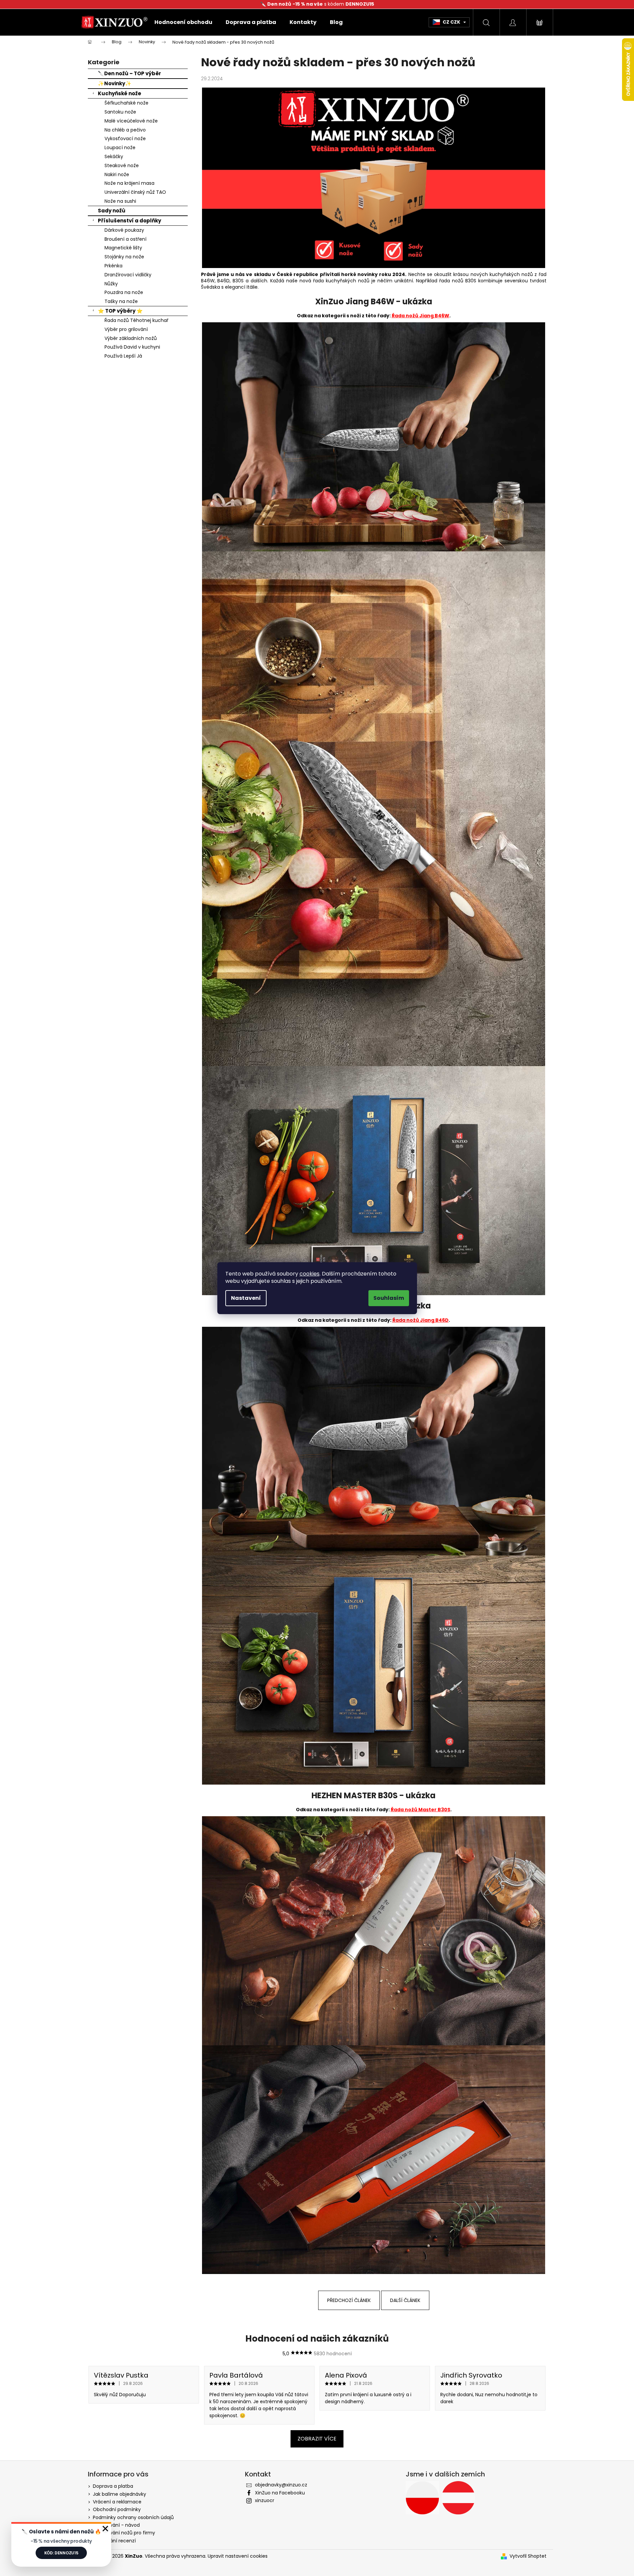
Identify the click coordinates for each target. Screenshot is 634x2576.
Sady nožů (112, 211)
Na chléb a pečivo (125, 130)
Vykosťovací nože (125, 139)
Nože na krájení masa (129, 183)
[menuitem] (183, 22)
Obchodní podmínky (117, 2509)
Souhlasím (389, 1298)
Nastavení (246, 1298)
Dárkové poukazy (124, 230)
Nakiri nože (117, 174)
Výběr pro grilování (126, 329)
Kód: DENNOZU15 (61, 2553)
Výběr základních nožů (131, 338)
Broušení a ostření (125, 239)
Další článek (405, 2300)
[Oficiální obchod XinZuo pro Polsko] (422, 2498)
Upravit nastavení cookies (238, 2556)
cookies (310, 1274)
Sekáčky (114, 156)
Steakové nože (122, 165)
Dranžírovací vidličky (128, 275)
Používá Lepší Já (123, 356)
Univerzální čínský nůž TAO (135, 192)
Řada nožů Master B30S (421, 1810)
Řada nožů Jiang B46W (421, 316)
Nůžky (111, 284)
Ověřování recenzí (114, 2541)
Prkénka (113, 266)
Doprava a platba (113, 2486)
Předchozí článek (349, 2300)
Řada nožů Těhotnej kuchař (136, 320)
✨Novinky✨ (115, 83)
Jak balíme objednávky (119, 2494)
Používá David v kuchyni (132, 347)
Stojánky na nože (124, 257)
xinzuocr (265, 2500)
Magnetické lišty (123, 248)
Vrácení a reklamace (117, 2502)
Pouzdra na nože (124, 292)
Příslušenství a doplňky (129, 221)
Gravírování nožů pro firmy (124, 2533)
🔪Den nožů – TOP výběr (129, 73)
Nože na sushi (120, 201)
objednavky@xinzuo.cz (281, 2485)
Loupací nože (120, 147)
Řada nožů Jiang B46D (421, 1320)
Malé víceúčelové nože (131, 121)
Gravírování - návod (116, 2525)
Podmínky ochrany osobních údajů (133, 2517)
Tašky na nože (121, 301)
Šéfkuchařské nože (126, 103)
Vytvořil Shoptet (528, 2556)
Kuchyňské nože (119, 93)
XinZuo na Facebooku (280, 2493)
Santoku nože (120, 112)
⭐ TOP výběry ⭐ (120, 311)
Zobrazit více (317, 2439)
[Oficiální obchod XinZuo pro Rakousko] (458, 2498)
